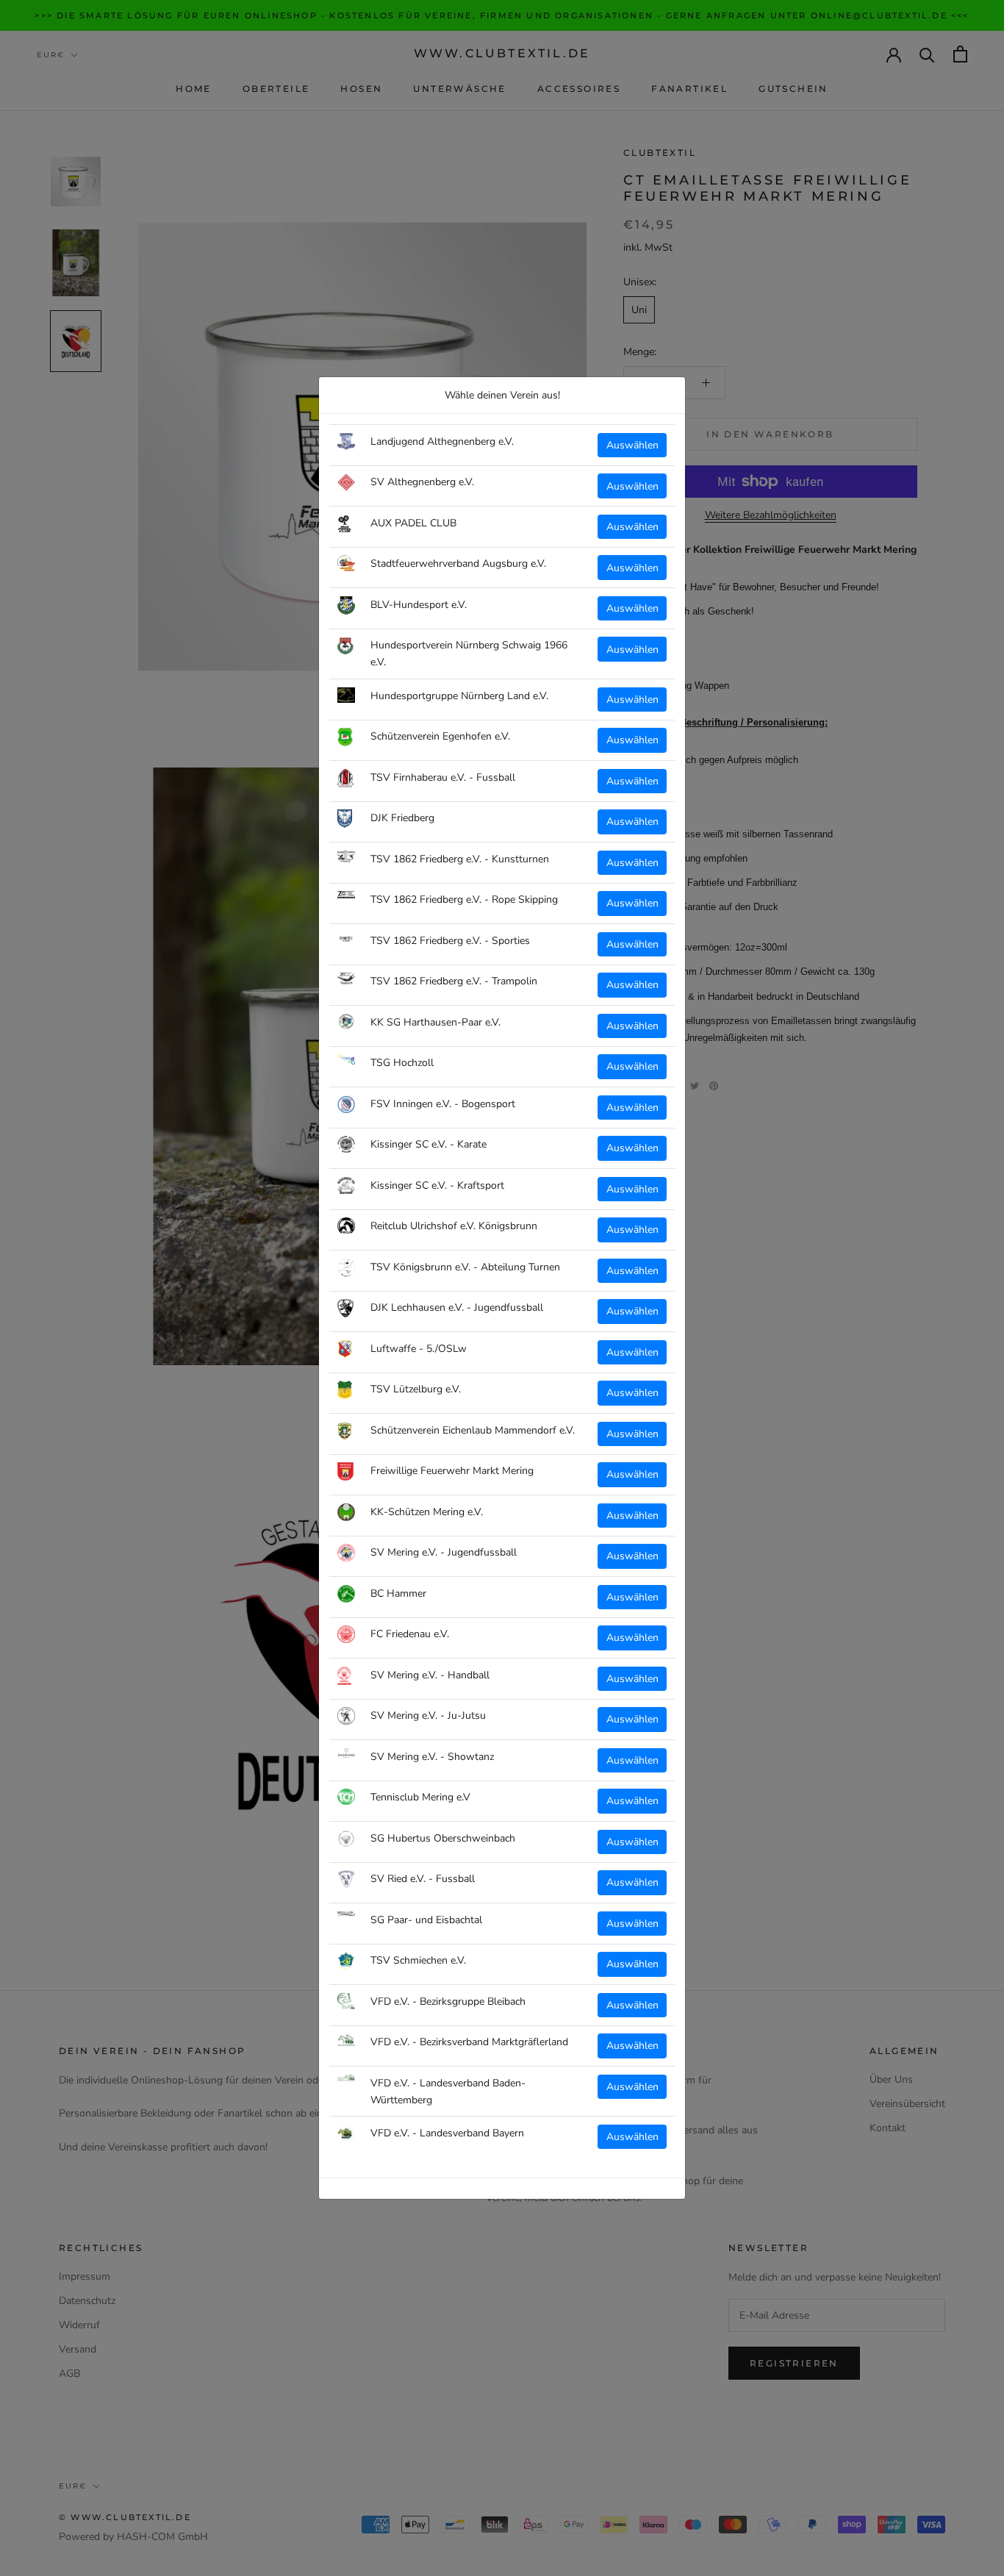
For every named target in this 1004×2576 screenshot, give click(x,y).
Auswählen (632, 445)
